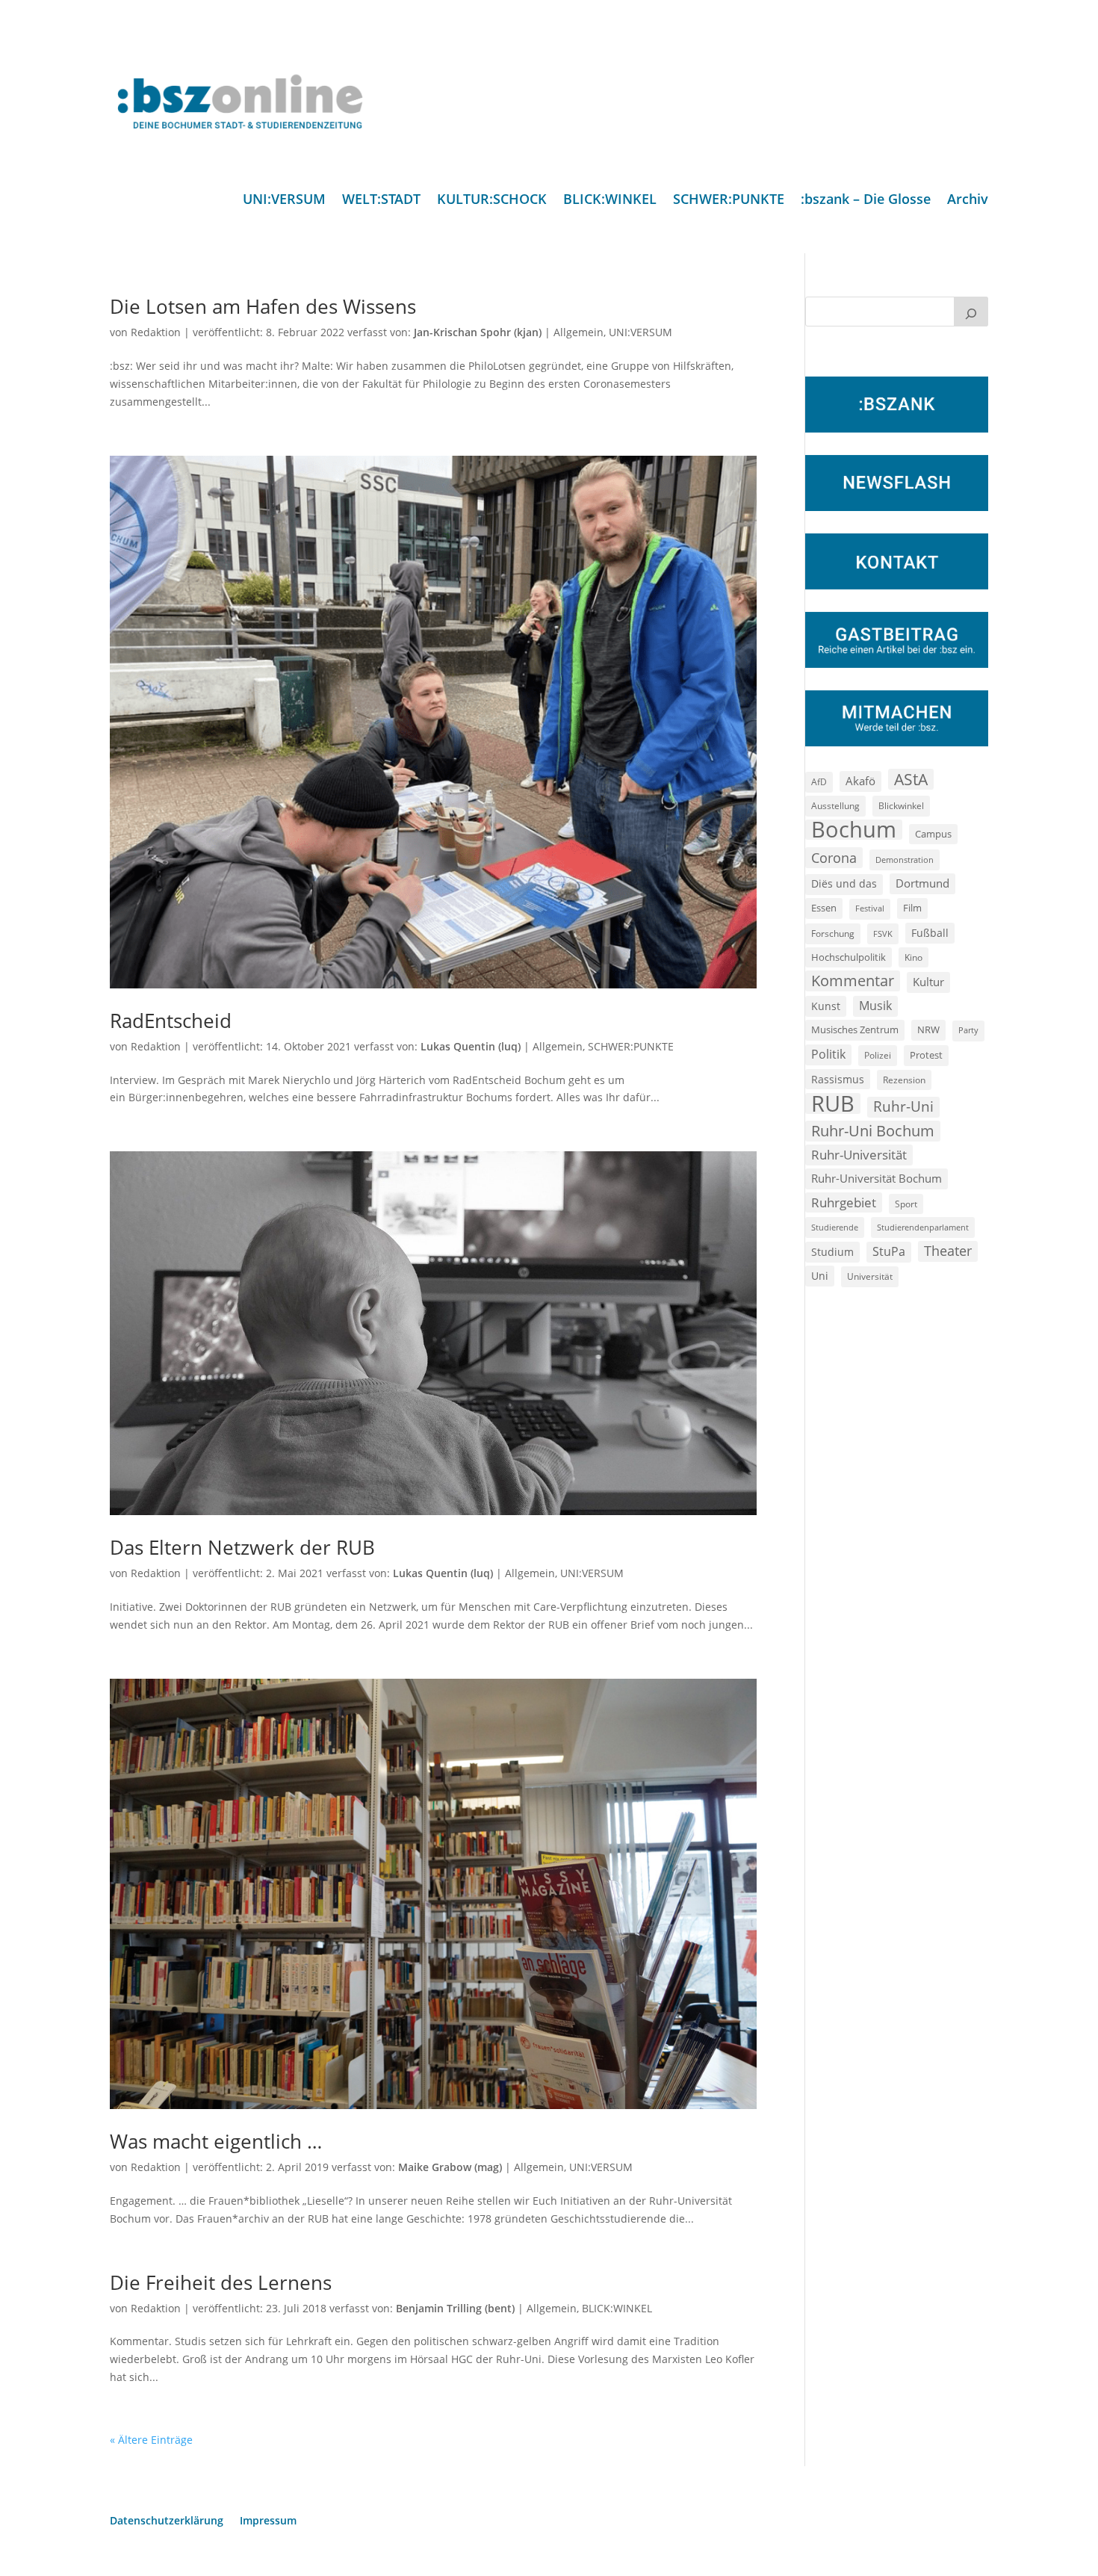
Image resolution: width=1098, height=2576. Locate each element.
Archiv (968, 201)
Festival (870, 908)
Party (968, 1030)
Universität (870, 1276)
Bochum (854, 830)
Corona (834, 857)
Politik (828, 1054)
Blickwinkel (901, 805)
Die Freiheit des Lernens (221, 2282)
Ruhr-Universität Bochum (877, 1178)
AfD (819, 782)
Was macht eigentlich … (216, 2141)
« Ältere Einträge (151, 2440)
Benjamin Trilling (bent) (455, 2308)
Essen (824, 908)
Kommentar (853, 981)
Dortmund (922, 883)
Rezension (904, 1080)
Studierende (835, 1227)
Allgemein (579, 332)
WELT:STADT (381, 201)
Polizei (878, 1055)
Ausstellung (835, 805)
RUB (833, 1103)
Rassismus (838, 1079)
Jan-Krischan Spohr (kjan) (478, 332)
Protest (926, 1055)
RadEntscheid (171, 1021)
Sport (906, 1204)
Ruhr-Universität (859, 1154)
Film (912, 908)
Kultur (928, 982)
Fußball (930, 933)
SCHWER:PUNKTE (729, 201)
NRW (928, 1030)
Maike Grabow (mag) (450, 2167)
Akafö (860, 781)
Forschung (833, 934)
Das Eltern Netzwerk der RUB (242, 1547)
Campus (933, 834)
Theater (948, 1251)
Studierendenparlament (923, 1227)
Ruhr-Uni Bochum (873, 1131)
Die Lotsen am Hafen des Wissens (263, 306)
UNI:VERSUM (284, 201)
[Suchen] (971, 312)
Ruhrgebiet (844, 1202)
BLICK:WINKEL (610, 201)
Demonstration (905, 860)
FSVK (883, 934)
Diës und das (844, 884)
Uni (820, 1276)
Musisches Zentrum (855, 1030)
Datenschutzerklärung (167, 2521)
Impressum (268, 2521)
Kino (914, 957)
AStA (911, 779)
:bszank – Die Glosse (866, 201)
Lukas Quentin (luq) (471, 1046)
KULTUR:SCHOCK (492, 201)
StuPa (889, 1251)
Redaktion (156, 332)
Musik (875, 1006)
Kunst (826, 1006)
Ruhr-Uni (903, 1106)
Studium (832, 1252)
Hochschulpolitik (849, 957)
